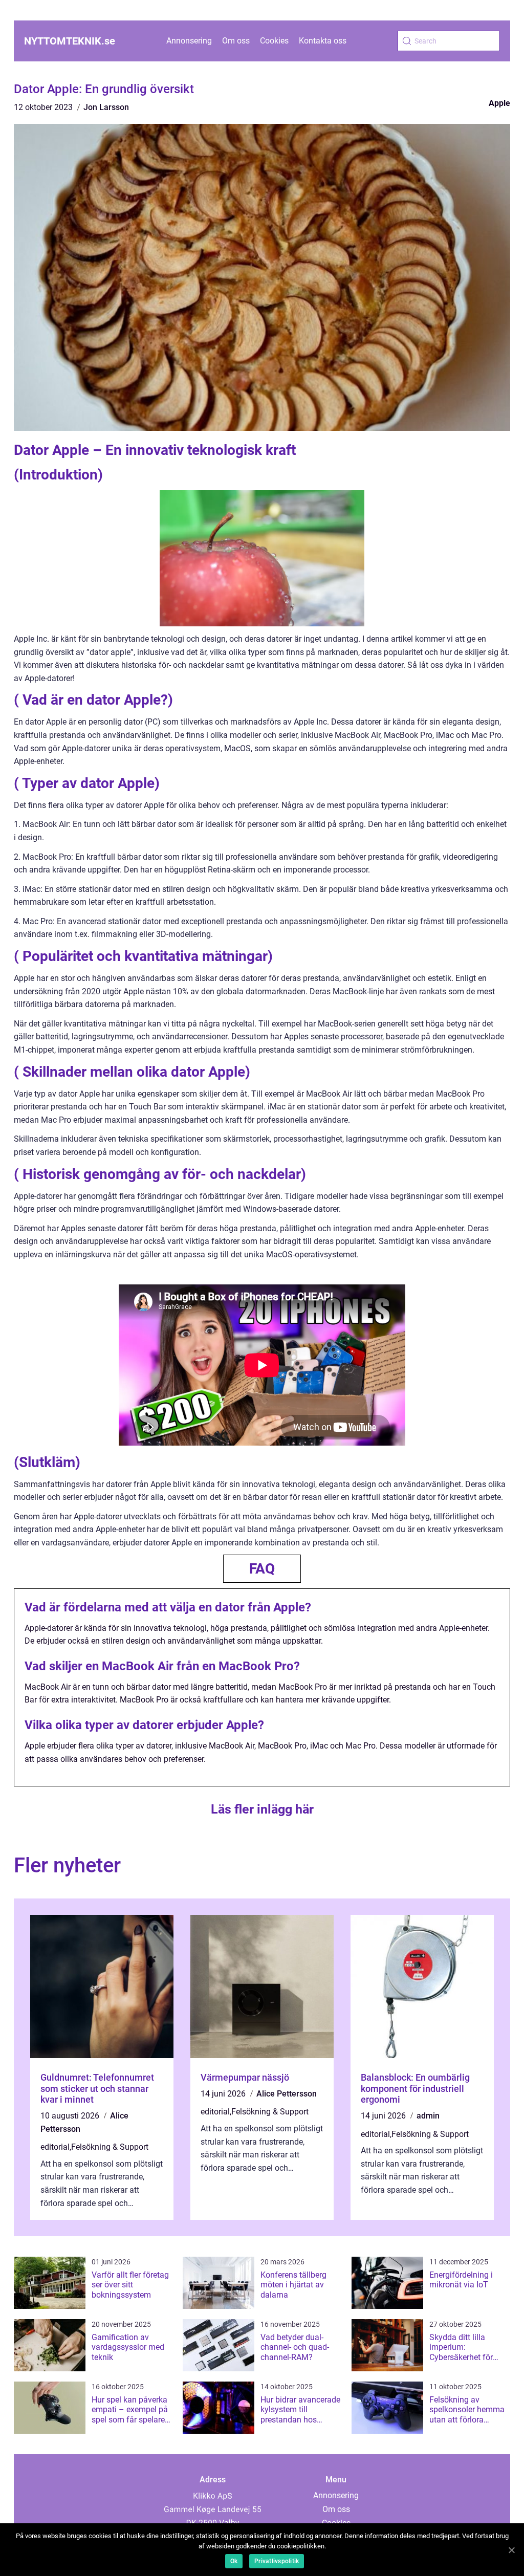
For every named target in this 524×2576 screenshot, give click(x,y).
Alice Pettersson (287, 2094)
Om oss (236, 41)
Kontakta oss (323, 41)
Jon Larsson (106, 107)
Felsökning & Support (110, 2147)
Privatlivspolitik (277, 2561)
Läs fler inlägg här (262, 1809)
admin (428, 2116)
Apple (499, 103)
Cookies (274, 41)
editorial (55, 2147)
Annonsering (189, 41)
